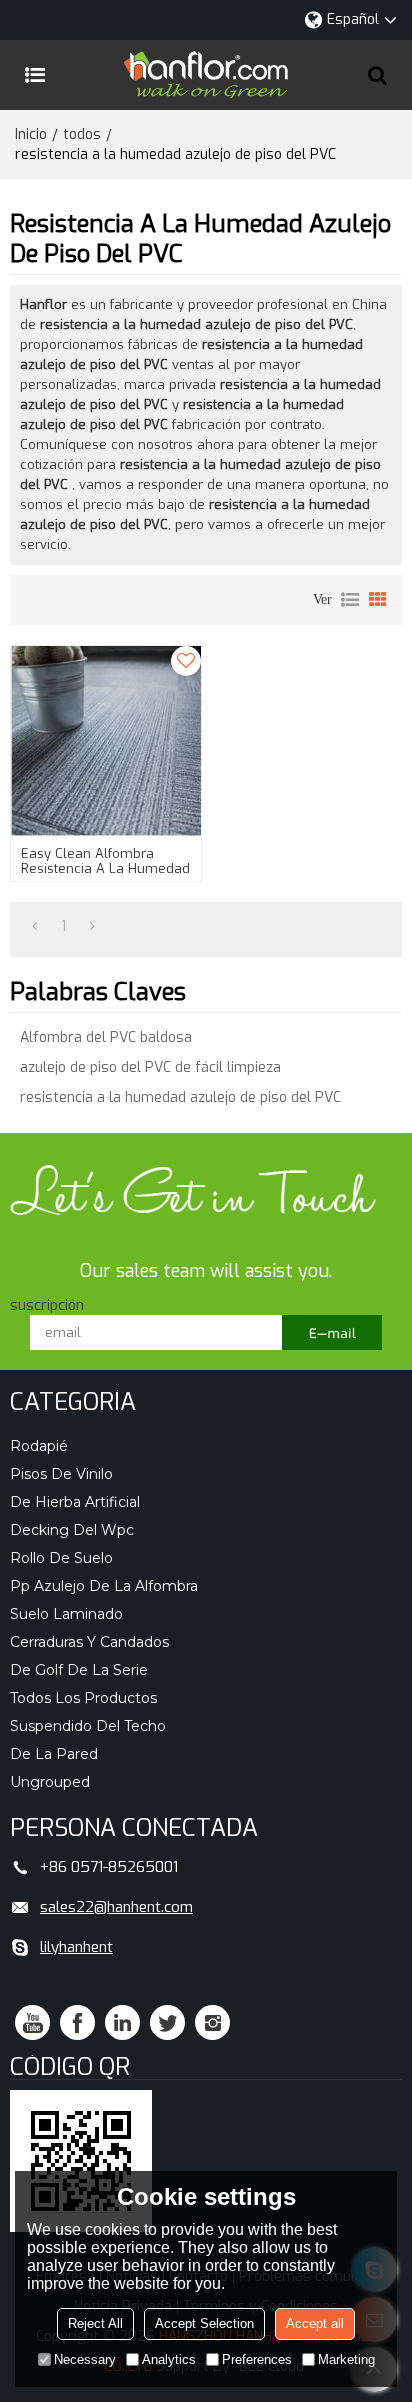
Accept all (315, 2323)
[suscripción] (332, 1332)
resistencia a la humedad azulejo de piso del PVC (180, 1097)
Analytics (169, 2359)
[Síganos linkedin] (122, 2022)
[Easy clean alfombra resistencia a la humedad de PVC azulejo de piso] (106, 741)
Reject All (95, 2323)
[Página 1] (34, 927)
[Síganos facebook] (77, 2022)
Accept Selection (204, 2323)
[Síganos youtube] (32, 2022)
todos (82, 134)
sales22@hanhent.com (116, 1907)
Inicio (31, 134)
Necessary (85, 2359)
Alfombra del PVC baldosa (106, 1037)
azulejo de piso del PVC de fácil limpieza (150, 1067)
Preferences (257, 2359)
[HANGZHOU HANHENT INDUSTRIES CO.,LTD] (206, 75)
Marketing (346, 2359)
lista (350, 600)
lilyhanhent (76, 1947)
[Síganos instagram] (212, 2022)
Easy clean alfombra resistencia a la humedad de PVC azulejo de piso (105, 868)
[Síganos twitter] (167, 2022)
